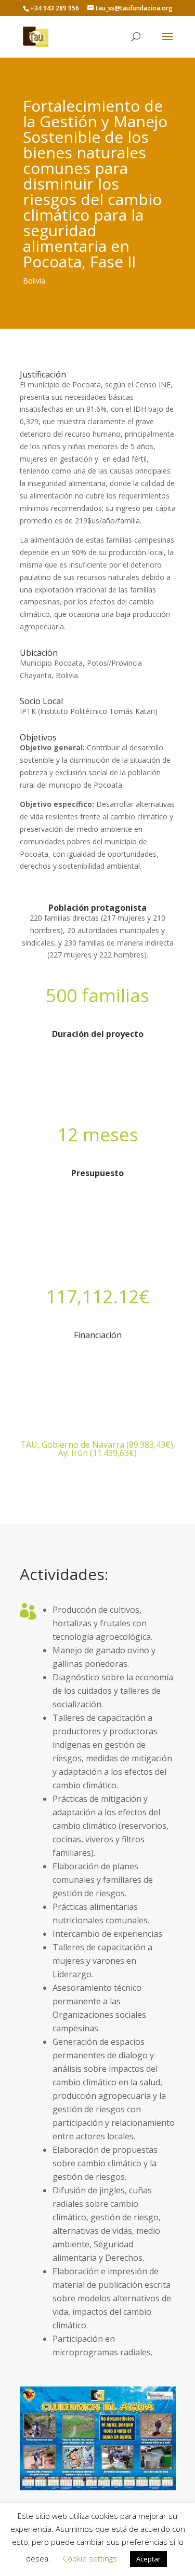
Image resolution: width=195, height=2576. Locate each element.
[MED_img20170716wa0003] (98, 2490)
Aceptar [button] (148, 2559)
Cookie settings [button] (90, 2558)
